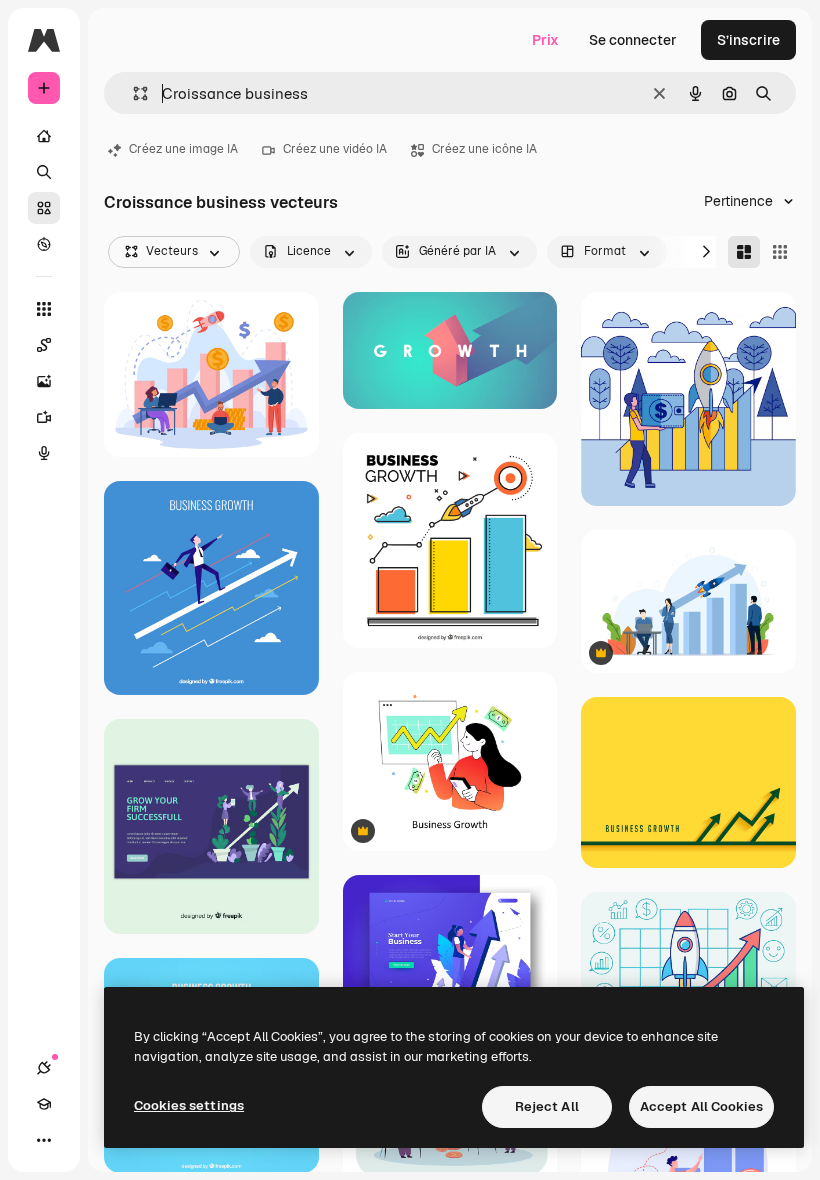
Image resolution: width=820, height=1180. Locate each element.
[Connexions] (44, 1068)
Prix (545, 40)
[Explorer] (44, 244)
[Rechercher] (44, 172)
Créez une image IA (183, 149)
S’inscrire (748, 40)
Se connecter (633, 40)
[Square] (780, 252)
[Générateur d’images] (44, 381)
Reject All (547, 1106)
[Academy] (44, 1104)
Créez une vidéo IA (335, 149)
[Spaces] (44, 345)
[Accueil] (44, 136)
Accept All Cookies (701, 1106)
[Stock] (44, 208)
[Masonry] (744, 252)
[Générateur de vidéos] (44, 417)
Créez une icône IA (484, 149)
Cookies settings (189, 1105)
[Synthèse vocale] (44, 453)
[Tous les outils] (44, 309)
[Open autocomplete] (132, 93)
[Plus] (44, 1140)
